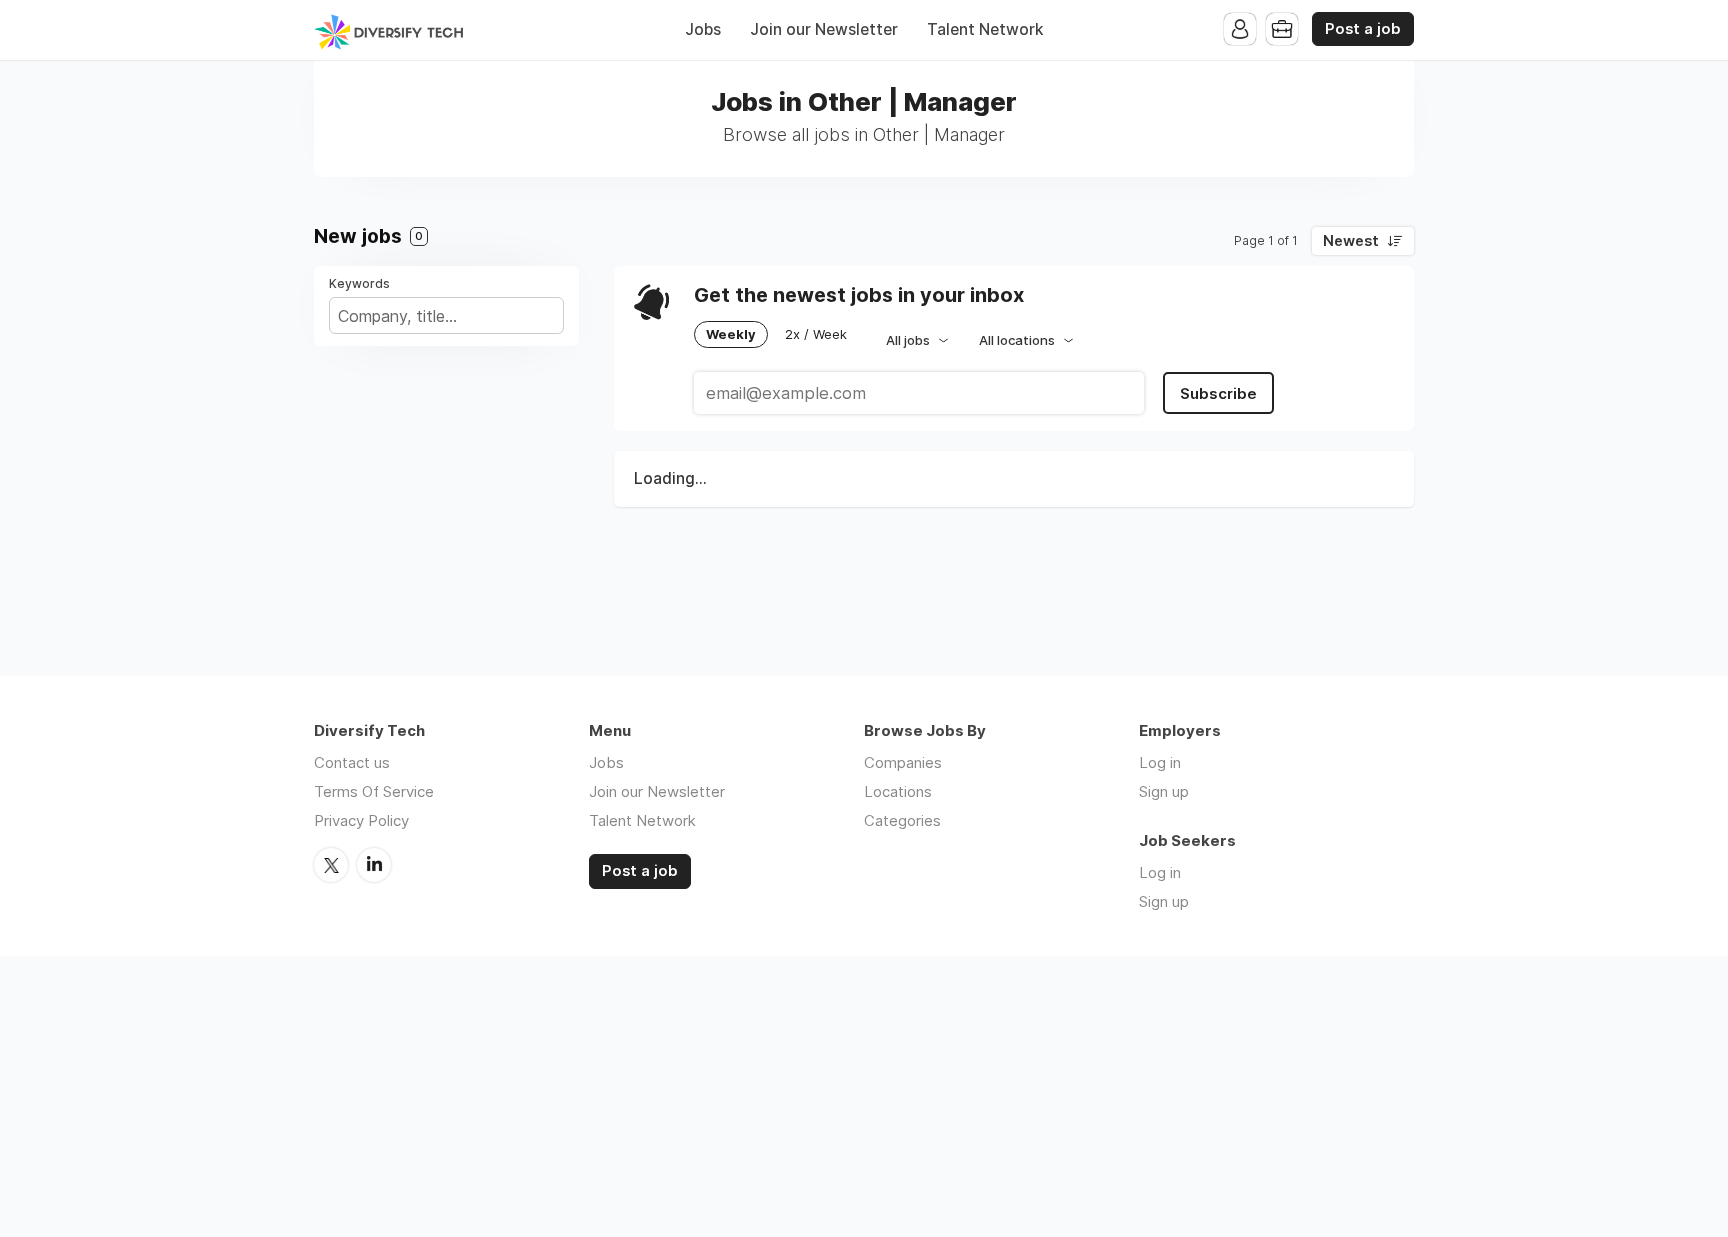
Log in (1160, 762)
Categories (902, 820)
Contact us (352, 762)
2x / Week (816, 334)
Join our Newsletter (824, 29)
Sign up (1164, 791)
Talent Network (985, 29)
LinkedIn (374, 865)
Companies (903, 762)
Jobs (703, 29)
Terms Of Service (374, 791)
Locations (898, 791)
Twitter (331, 865)
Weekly (731, 334)
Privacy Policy (361, 820)
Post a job (1363, 29)
